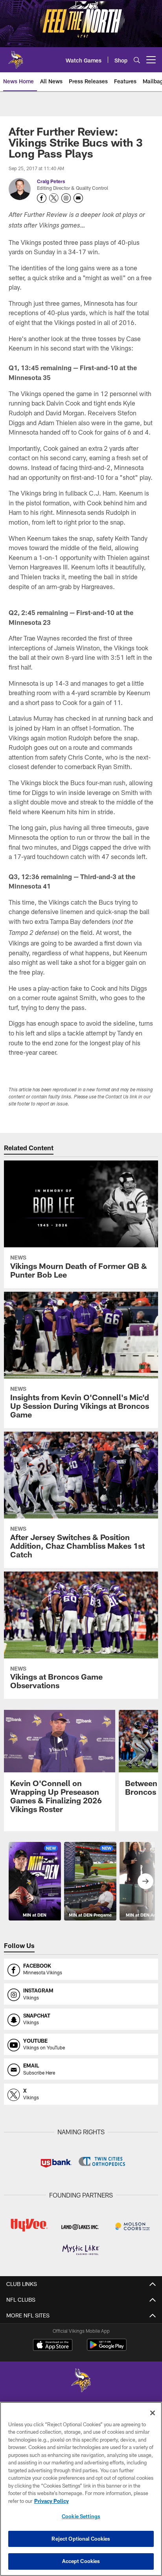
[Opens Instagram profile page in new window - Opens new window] (66, 198)
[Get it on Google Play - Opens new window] (107, 2349)
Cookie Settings (81, 2516)
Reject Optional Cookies (81, 2539)
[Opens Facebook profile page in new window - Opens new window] (42, 198)
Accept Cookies (81, 2561)
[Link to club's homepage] (16, 57)
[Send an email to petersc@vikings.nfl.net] (78, 198)
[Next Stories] (145, 1881)
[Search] (137, 60)
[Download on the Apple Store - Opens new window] (53, 2346)
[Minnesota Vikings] (81, 2381)
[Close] (153, 2413)
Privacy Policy (52, 2501)
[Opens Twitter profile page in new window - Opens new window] (54, 198)
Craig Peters (51, 181)
